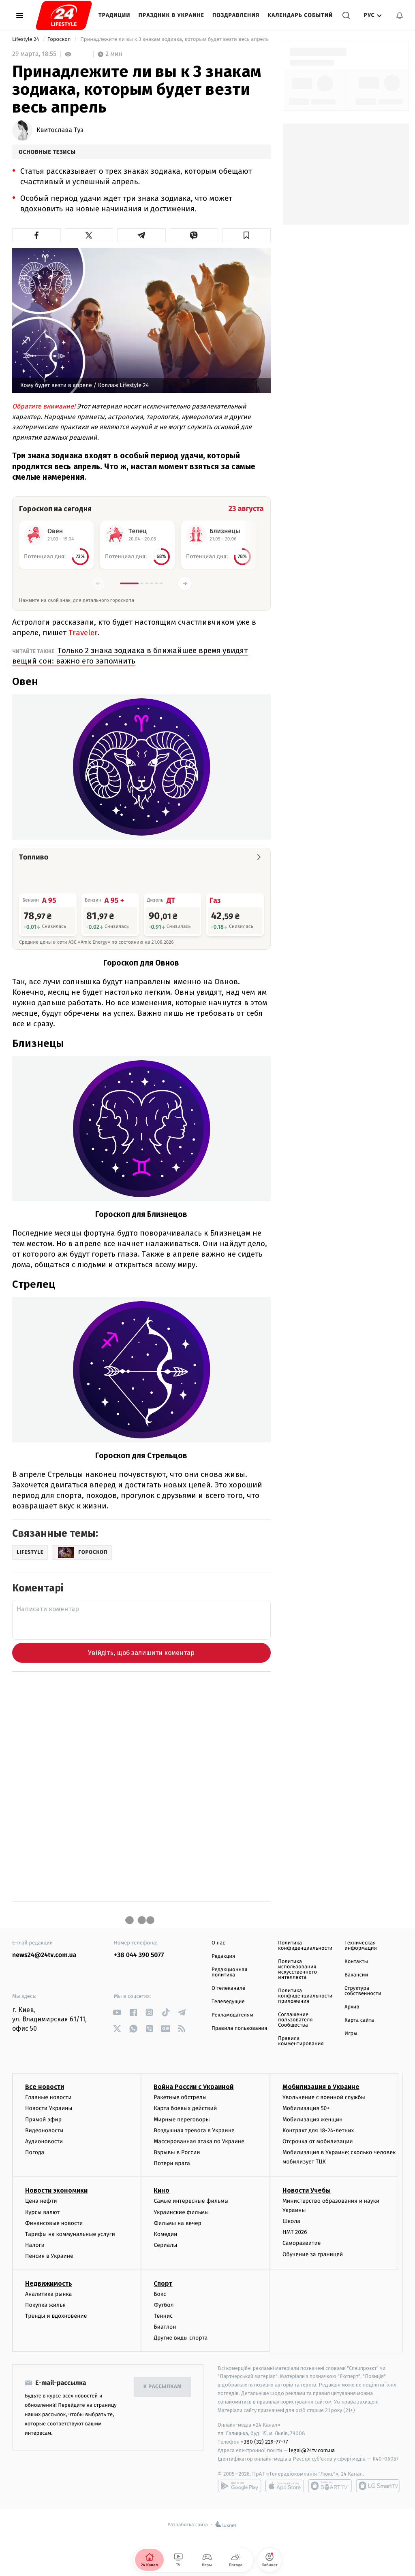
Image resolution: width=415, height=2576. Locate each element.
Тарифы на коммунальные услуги (70, 2234)
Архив (352, 2007)
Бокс (160, 2294)
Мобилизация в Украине (321, 2087)
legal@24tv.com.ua (312, 2450)
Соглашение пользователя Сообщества (295, 2020)
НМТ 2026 (295, 2232)
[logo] (64, 15)
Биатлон (165, 2327)
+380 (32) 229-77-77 (264, 2442)
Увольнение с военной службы (324, 2097)
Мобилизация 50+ (306, 2108)
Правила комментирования (301, 2041)
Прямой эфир (43, 2120)
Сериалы (165, 2245)
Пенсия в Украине (49, 2256)
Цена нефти (41, 2201)
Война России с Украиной (194, 2087)
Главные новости (48, 2097)
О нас (218, 1943)
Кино (162, 2190)
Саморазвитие (302, 2243)
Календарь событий (300, 15)
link (117, 2012)
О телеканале (228, 1988)
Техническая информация (361, 1946)
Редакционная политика (229, 1972)
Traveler (83, 633)
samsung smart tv (378, 2486)
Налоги (35, 2245)
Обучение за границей (313, 2254)
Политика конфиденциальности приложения (305, 1996)
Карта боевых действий (185, 2108)
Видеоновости (44, 2130)
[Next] (185, 583)
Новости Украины (49, 2108)
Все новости (45, 2087)
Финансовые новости (54, 2223)
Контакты (356, 1962)
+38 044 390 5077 (139, 1955)
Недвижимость (49, 2284)
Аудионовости (44, 2141)
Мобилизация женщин (313, 2120)
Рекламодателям (232, 2015)
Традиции (114, 15)
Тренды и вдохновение (56, 2316)
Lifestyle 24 (26, 39)
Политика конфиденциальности (305, 1946)
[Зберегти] (246, 235)
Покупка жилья (45, 2305)
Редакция (223, 1956)
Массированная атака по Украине (199, 2141)
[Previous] (98, 583)
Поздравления (236, 15)
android (240, 2486)
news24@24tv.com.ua (44, 1955)
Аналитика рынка (49, 2294)
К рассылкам (163, 2387)
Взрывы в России (177, 2152)
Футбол (164, 2305)
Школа (291, 2221)
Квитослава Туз (60, 130)
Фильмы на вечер (177, 2223)
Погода (35, 2152)
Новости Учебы (307, 2190)
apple (285, 2486)
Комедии (165, 2234)
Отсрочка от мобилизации (318, 2141)
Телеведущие (228, 2002)
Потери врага (172, 2163)
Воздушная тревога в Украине (194, 2130)
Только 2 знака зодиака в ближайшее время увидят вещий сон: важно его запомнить (130, 656)
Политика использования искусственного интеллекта (297, 1970)
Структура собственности (363, 1991)
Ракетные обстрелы (180, 2097)
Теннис (163, 2316)
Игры (351, 2034)
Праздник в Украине (171, 15)
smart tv (330, 2486)
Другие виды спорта (181, 2338)
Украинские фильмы (181, 2212)
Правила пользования (239, 2028)
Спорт (163, 2284)
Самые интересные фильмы (191, 2201)
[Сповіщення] (400, 15)
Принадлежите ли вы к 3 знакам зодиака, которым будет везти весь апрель (175, 39)
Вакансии (356, 1975)
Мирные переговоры (182, 2120)
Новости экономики (56, 2190)
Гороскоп (60, 39)
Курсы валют (42, 2212)
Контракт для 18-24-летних (318, 2130)
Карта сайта (359, 2020)
